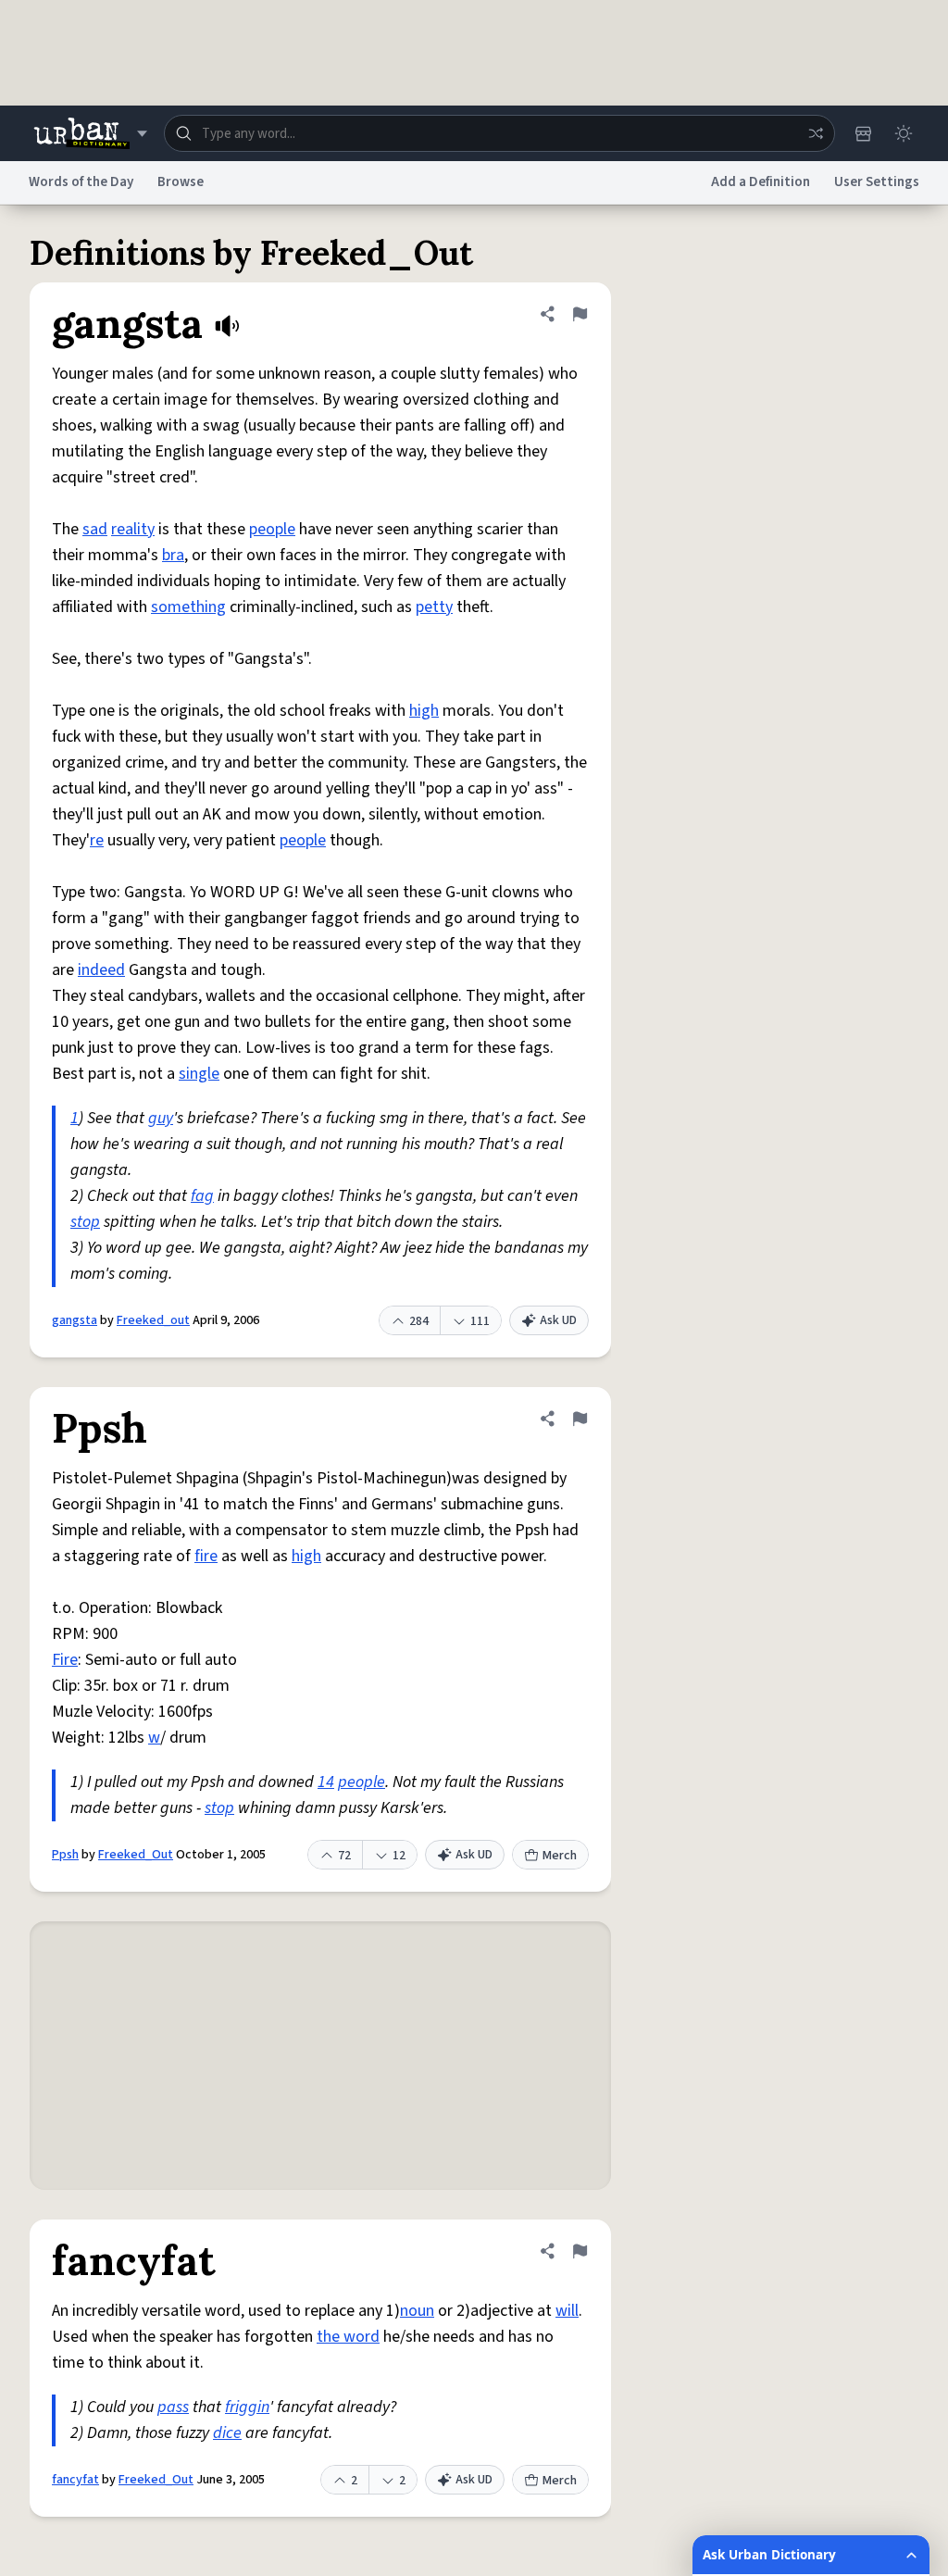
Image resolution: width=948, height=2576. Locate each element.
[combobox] (499, 133)
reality (133, 529)
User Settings (877, 182)
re (97, 840)
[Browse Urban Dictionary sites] (90, 133)
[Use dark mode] (904, 133)
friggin (247, 2407)
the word (348, 2337)
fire (206, 1556)
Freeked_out (153, 1320)
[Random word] (816, 133)
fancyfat (75, 2480)
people (272, 529)
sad (95, 529)
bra (173, 555)
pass (173, 2407)
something (188, 607)
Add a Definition (761, 182)
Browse (181, 182)
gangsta (75, 1320)
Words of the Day (81, 182)
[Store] (863, 133)
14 (326, 1782)
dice (227, 2433)
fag (202, 1196)
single (199, 1074)
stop (85, 1222)
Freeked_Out (136, 1855)
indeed (101, 970)
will (567, 2311)
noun (417, 2311)
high (424, 711)
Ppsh (65, 1855)
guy (161, 1118)
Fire (65, 1660)
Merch (560, 1856)
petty (434, 607)
